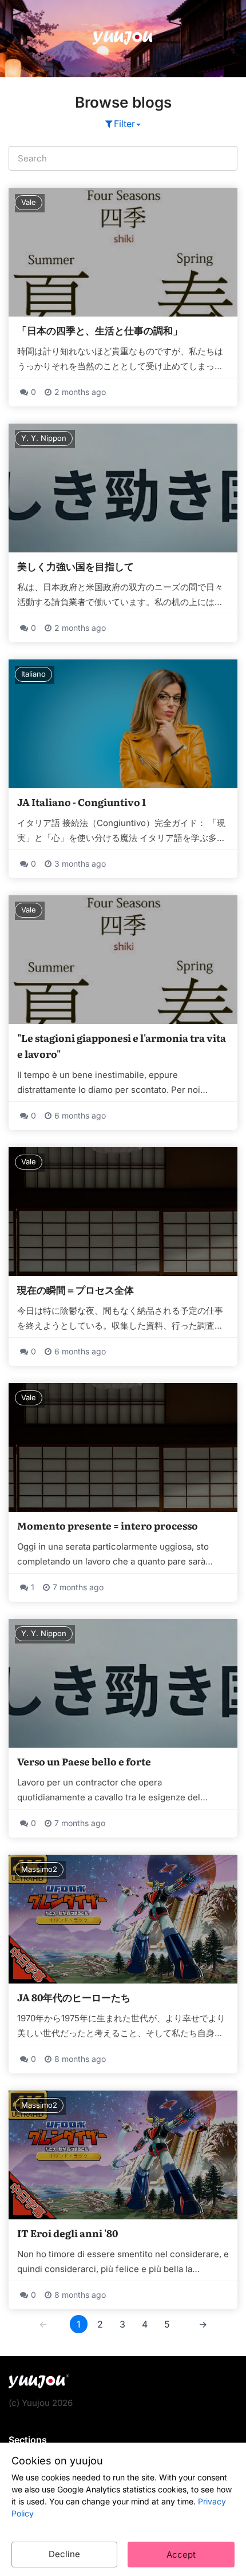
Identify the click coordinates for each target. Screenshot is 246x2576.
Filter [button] (124, 124)
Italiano (33, 674)
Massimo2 (39, 1869)
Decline (64, 2554)
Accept (181, 2555)
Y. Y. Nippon (44, 438)
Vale (29, 202)
